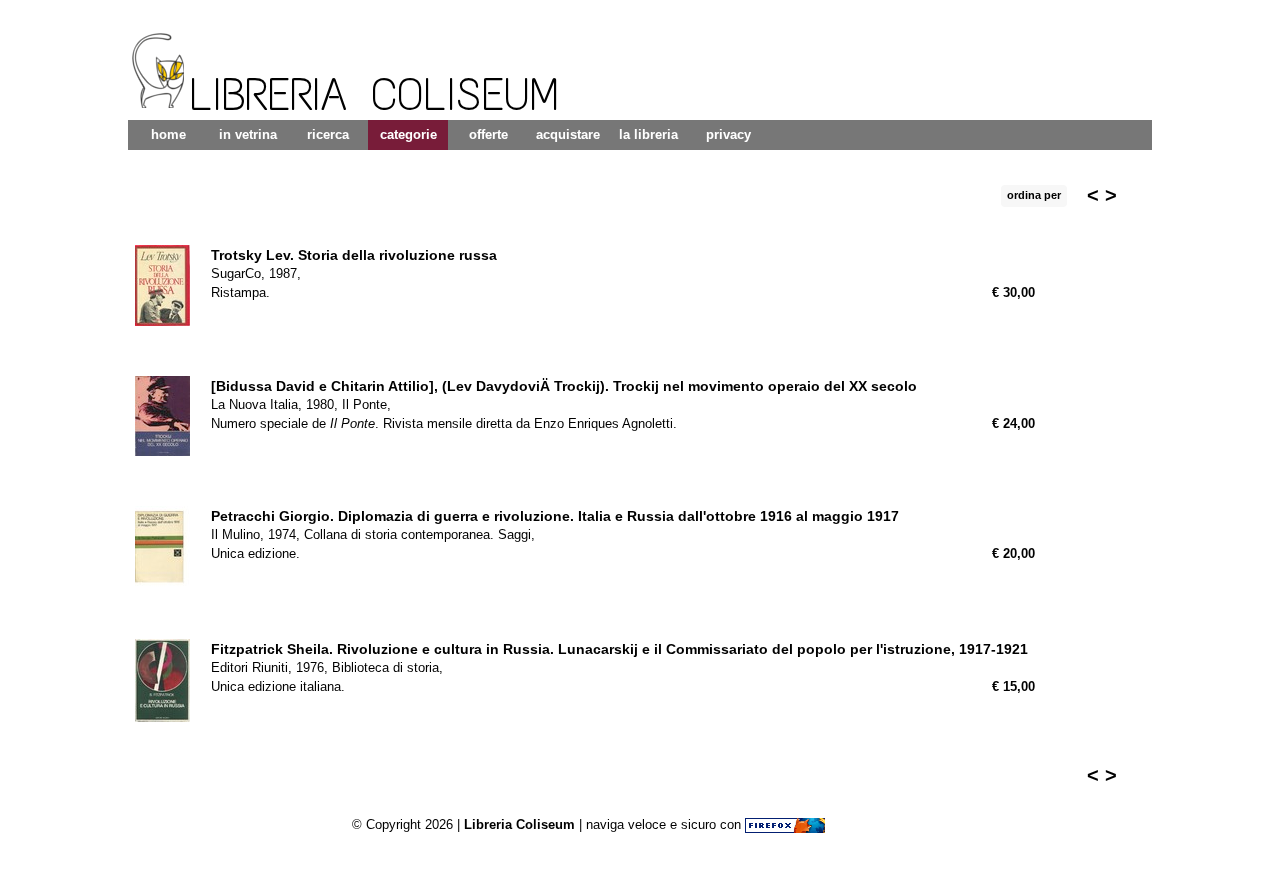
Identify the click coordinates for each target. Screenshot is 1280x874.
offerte (488, 134)
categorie (408, 134)
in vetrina (248, 134)
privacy (728, 134)
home (168, 134)
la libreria (648, 134)
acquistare (568, 134)
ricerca (328, 134)
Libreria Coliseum (519, 824)
